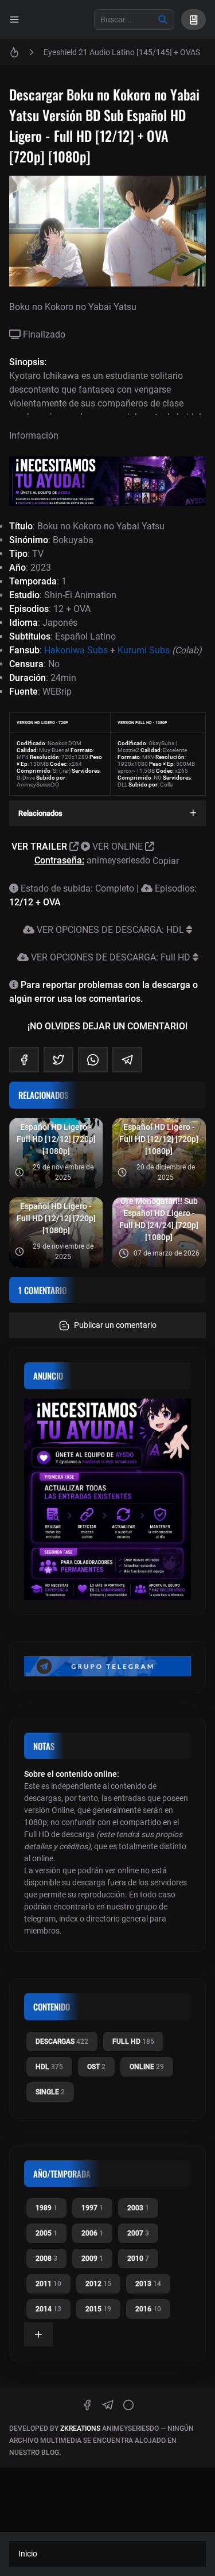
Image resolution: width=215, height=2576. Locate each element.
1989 (46, 2208)
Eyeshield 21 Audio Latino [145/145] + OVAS (122, 52)
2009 (92, 2259)
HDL (49, 2067)
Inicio (28, 2554)
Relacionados (40, 813)
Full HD (133, 2042)
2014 (48, 2309)
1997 (92, 2208)
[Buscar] (163, 20)
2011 (48, 2284)
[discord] (128, 2405)
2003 (138, 2208)
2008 (46, 2259)
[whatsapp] (93, 1060)
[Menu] (14, 20)
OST (96, 2067)
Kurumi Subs (144, 650)
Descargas (62, 2042)
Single (50, 2092)
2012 (98, 2284)
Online (147, 2067)
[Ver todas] (38, 2334)
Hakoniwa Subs (76, 650)
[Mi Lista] (193, 20)
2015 (98, 2309)
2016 (148, 2309)
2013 (148, 2284)
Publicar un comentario (115, 1325)
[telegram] (127, 1060)
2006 (92, 2233)
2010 (138, 2259)
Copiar (167, 861)
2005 (46, 2233)
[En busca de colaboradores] (107, 481)
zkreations (80, 2428)
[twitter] (58, 1060)
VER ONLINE (118, 847)
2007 (138, 2233)
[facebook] (24, 1060)
